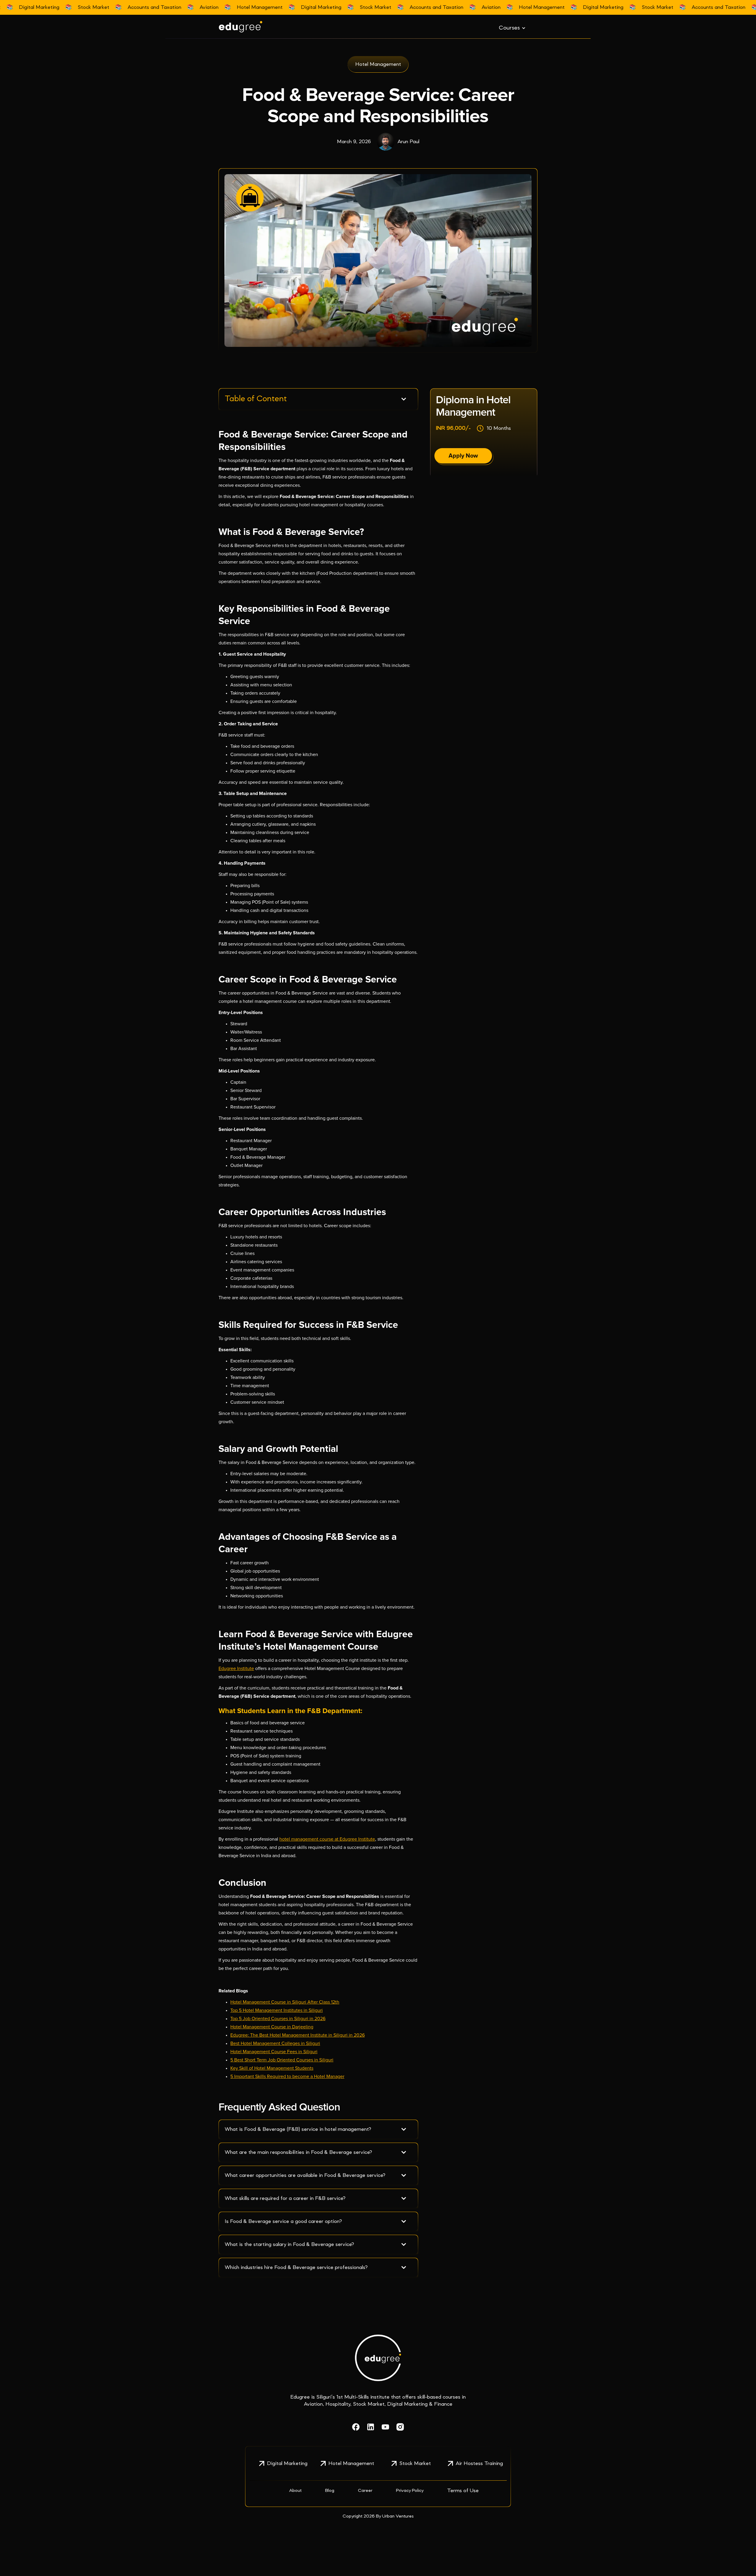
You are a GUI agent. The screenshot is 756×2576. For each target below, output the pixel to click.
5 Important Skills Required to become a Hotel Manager (287, 2077)
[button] (512, 28)
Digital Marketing (287, 2464)
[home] (263, 27)
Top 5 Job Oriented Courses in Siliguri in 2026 (278, 2019)
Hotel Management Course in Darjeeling (272, 2027)
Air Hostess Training (479, 2464)
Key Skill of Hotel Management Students (272, 2068)
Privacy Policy (410, 2491)
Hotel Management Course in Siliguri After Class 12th (285, 2002)
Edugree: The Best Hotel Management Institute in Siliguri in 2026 (298, 2035)
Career (365, 2491)
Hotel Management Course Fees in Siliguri (274, 2052)
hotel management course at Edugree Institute (327, 1839)
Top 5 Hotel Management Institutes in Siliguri (277, 2010)
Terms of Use (463, 2491)
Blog (330, 2491)
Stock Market (415, 2464)
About (295, 2491)
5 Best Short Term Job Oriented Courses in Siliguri (282, 2060)
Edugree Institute (236, 1669)
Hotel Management (351, 2464)
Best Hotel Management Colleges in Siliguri (275, 2043)
